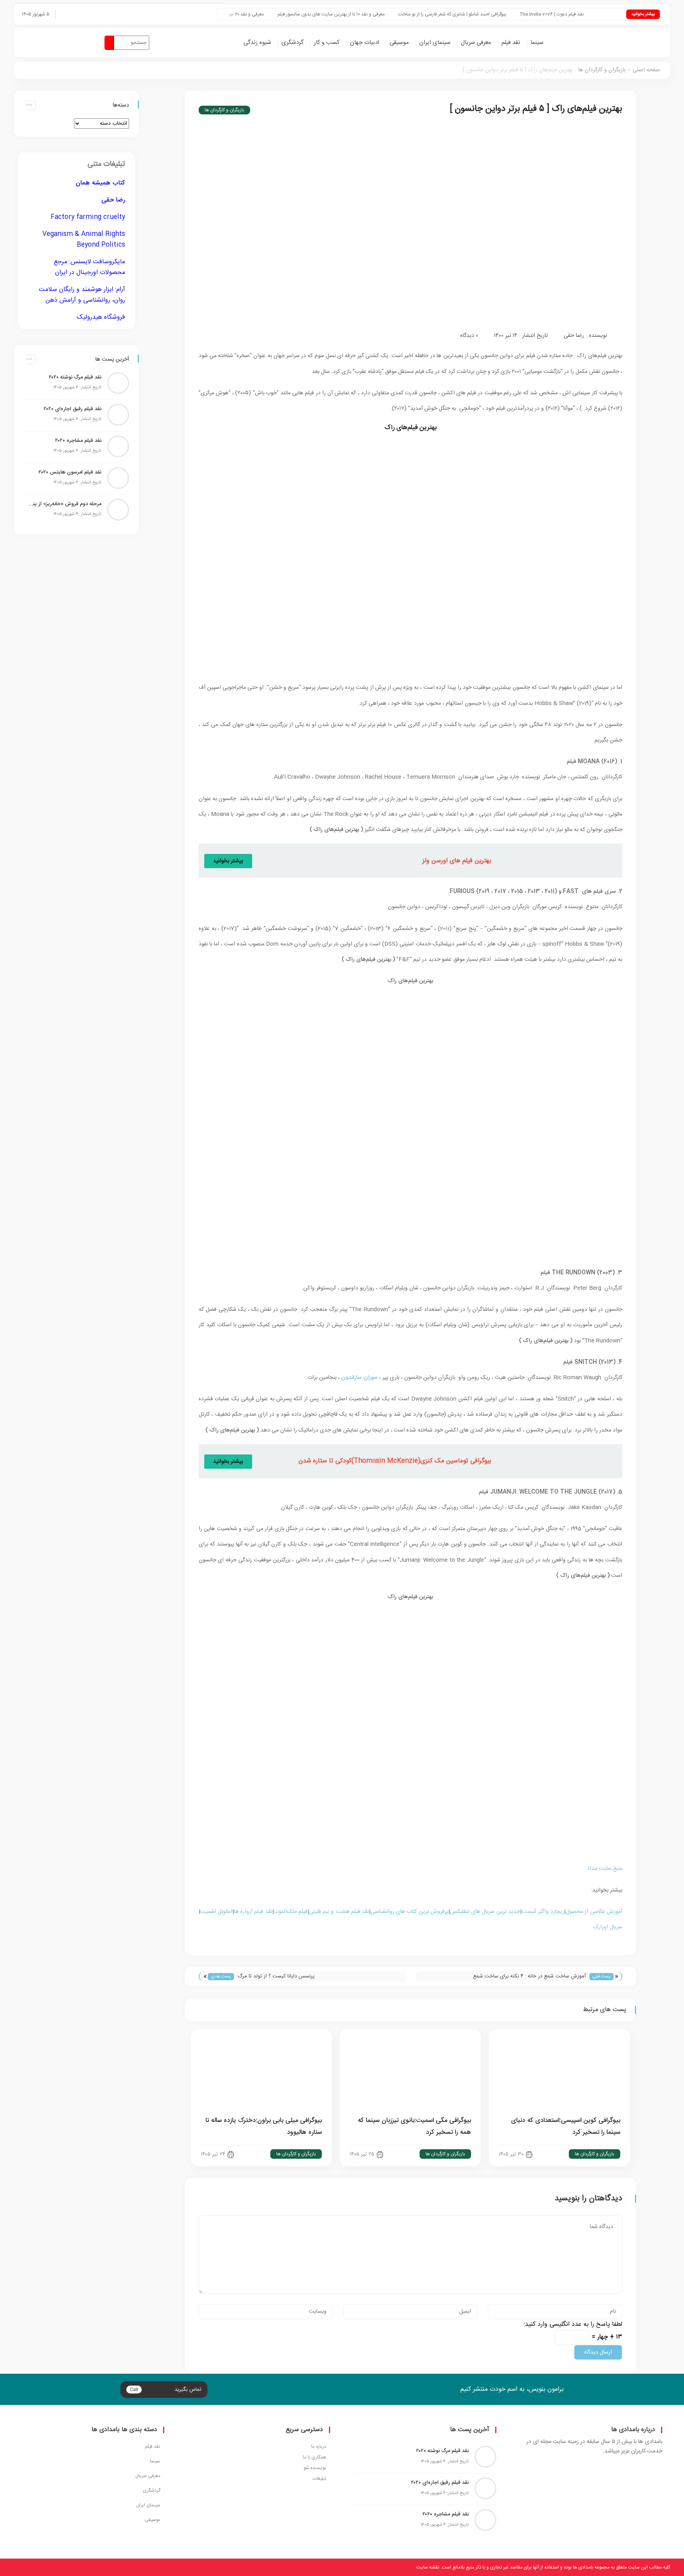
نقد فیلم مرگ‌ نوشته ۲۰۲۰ (75, 377)
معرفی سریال (476, 43)
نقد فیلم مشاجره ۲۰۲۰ (78, 441)
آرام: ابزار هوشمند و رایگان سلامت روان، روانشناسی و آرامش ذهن (82, 295)
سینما (537, 43)
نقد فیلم (511, 43)
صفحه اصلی (646, 70)
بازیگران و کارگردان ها (602, 70)
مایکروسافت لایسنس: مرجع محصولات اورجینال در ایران (89, 267)
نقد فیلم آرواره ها (253, 1912)
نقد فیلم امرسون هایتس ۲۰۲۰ (70, 472)
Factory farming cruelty (88, 217)
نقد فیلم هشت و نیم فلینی (339, 1912)
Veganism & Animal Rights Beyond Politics (84, 240)
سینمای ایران (435, 43)
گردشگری (293, 43)
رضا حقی (574, 336)
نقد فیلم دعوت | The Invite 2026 (601, 14)
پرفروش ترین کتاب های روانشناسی (409, 1912)
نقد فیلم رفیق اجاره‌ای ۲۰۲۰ (72, 409)
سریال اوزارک (608, 1927)
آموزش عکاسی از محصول (594, 1912)
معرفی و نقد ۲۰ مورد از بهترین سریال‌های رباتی (269, 14)
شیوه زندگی (257, 43)
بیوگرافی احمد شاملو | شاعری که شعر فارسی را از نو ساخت (501, 14)
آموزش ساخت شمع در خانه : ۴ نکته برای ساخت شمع (529, 1976)
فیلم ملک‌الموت (291, 1912)
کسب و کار (327, 43)
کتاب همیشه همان (100, 183)
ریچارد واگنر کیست (543, 1912)
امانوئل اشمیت (216, 1912)
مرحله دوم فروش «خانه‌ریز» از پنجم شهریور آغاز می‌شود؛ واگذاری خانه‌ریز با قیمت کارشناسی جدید (65, 504)
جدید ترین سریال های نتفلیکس (485, 1912)
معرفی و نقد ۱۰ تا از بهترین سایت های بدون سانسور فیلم (380, 14)
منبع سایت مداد (605, 1869)
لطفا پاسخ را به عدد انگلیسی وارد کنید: (573, 2324)
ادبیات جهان (365, 43)
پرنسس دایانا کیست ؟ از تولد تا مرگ (276, 1976)
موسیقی (399, 43)
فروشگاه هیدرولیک (101, 317)
